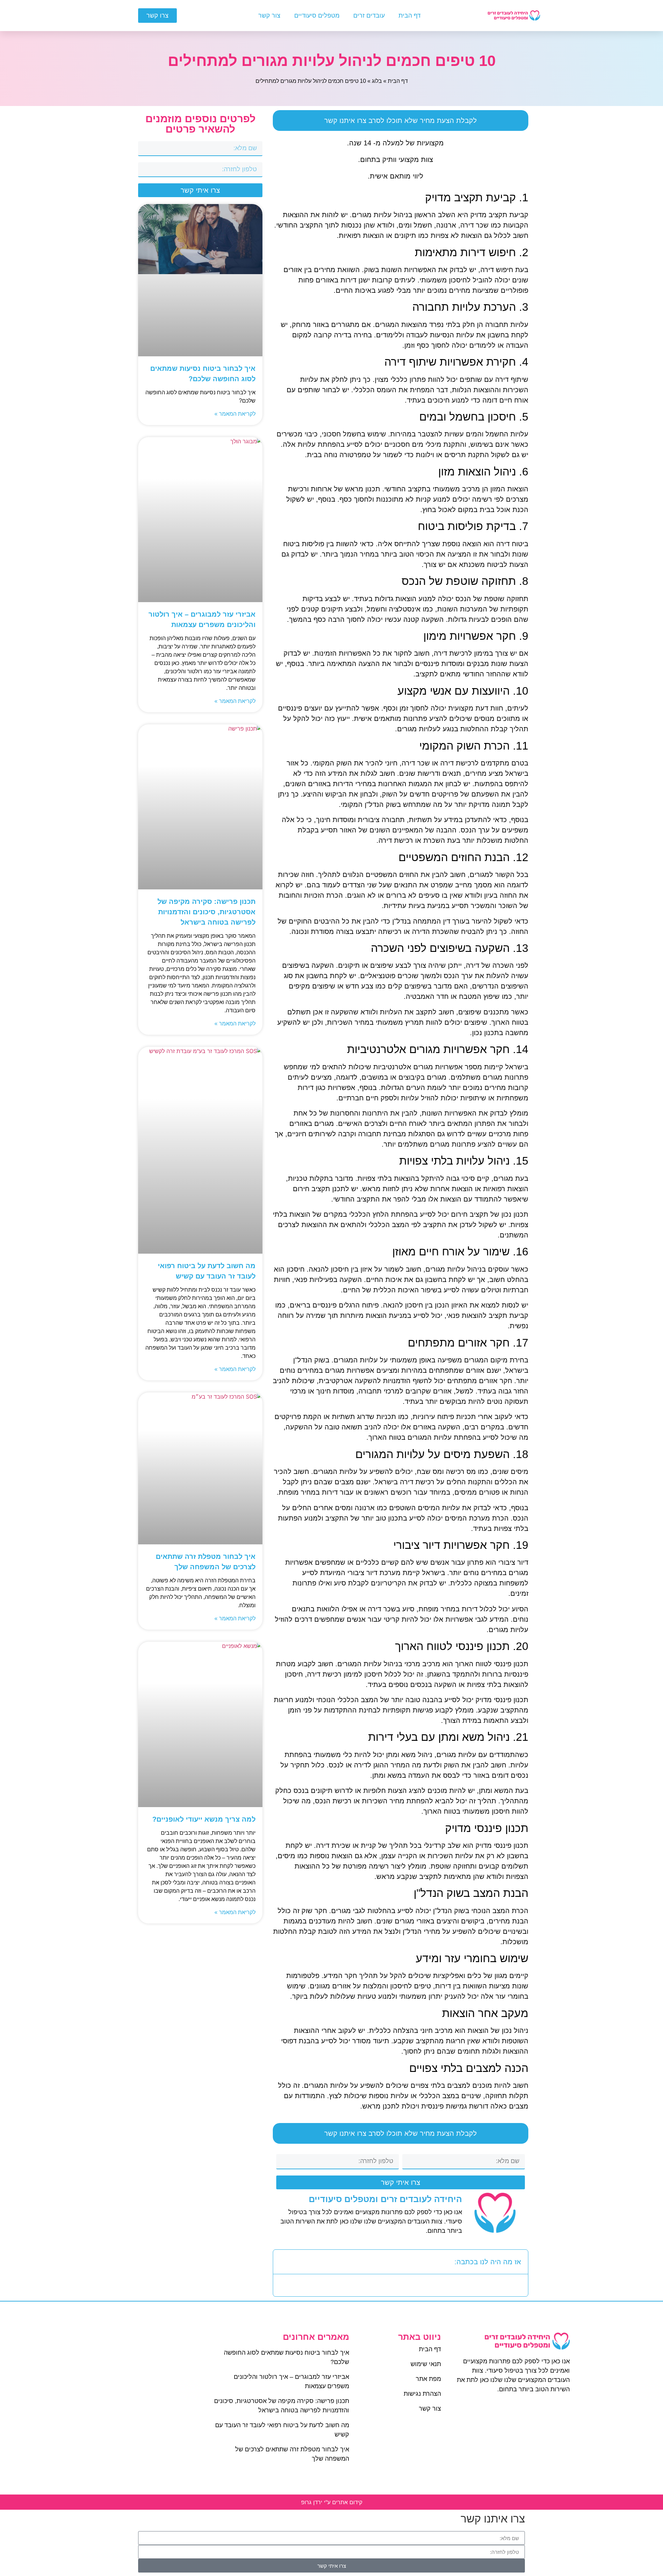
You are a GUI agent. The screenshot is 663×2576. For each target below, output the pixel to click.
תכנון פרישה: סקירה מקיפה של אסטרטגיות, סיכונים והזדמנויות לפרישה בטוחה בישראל (206, 912)
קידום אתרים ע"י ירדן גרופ (332, 2502)
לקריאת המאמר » (235, 414)
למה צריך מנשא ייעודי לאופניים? (204, 1819)
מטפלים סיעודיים (317, 16)
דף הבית (410, 16)
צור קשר (269, 16)
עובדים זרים (369, 16)
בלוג (377, 81)
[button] (283, 2262)
